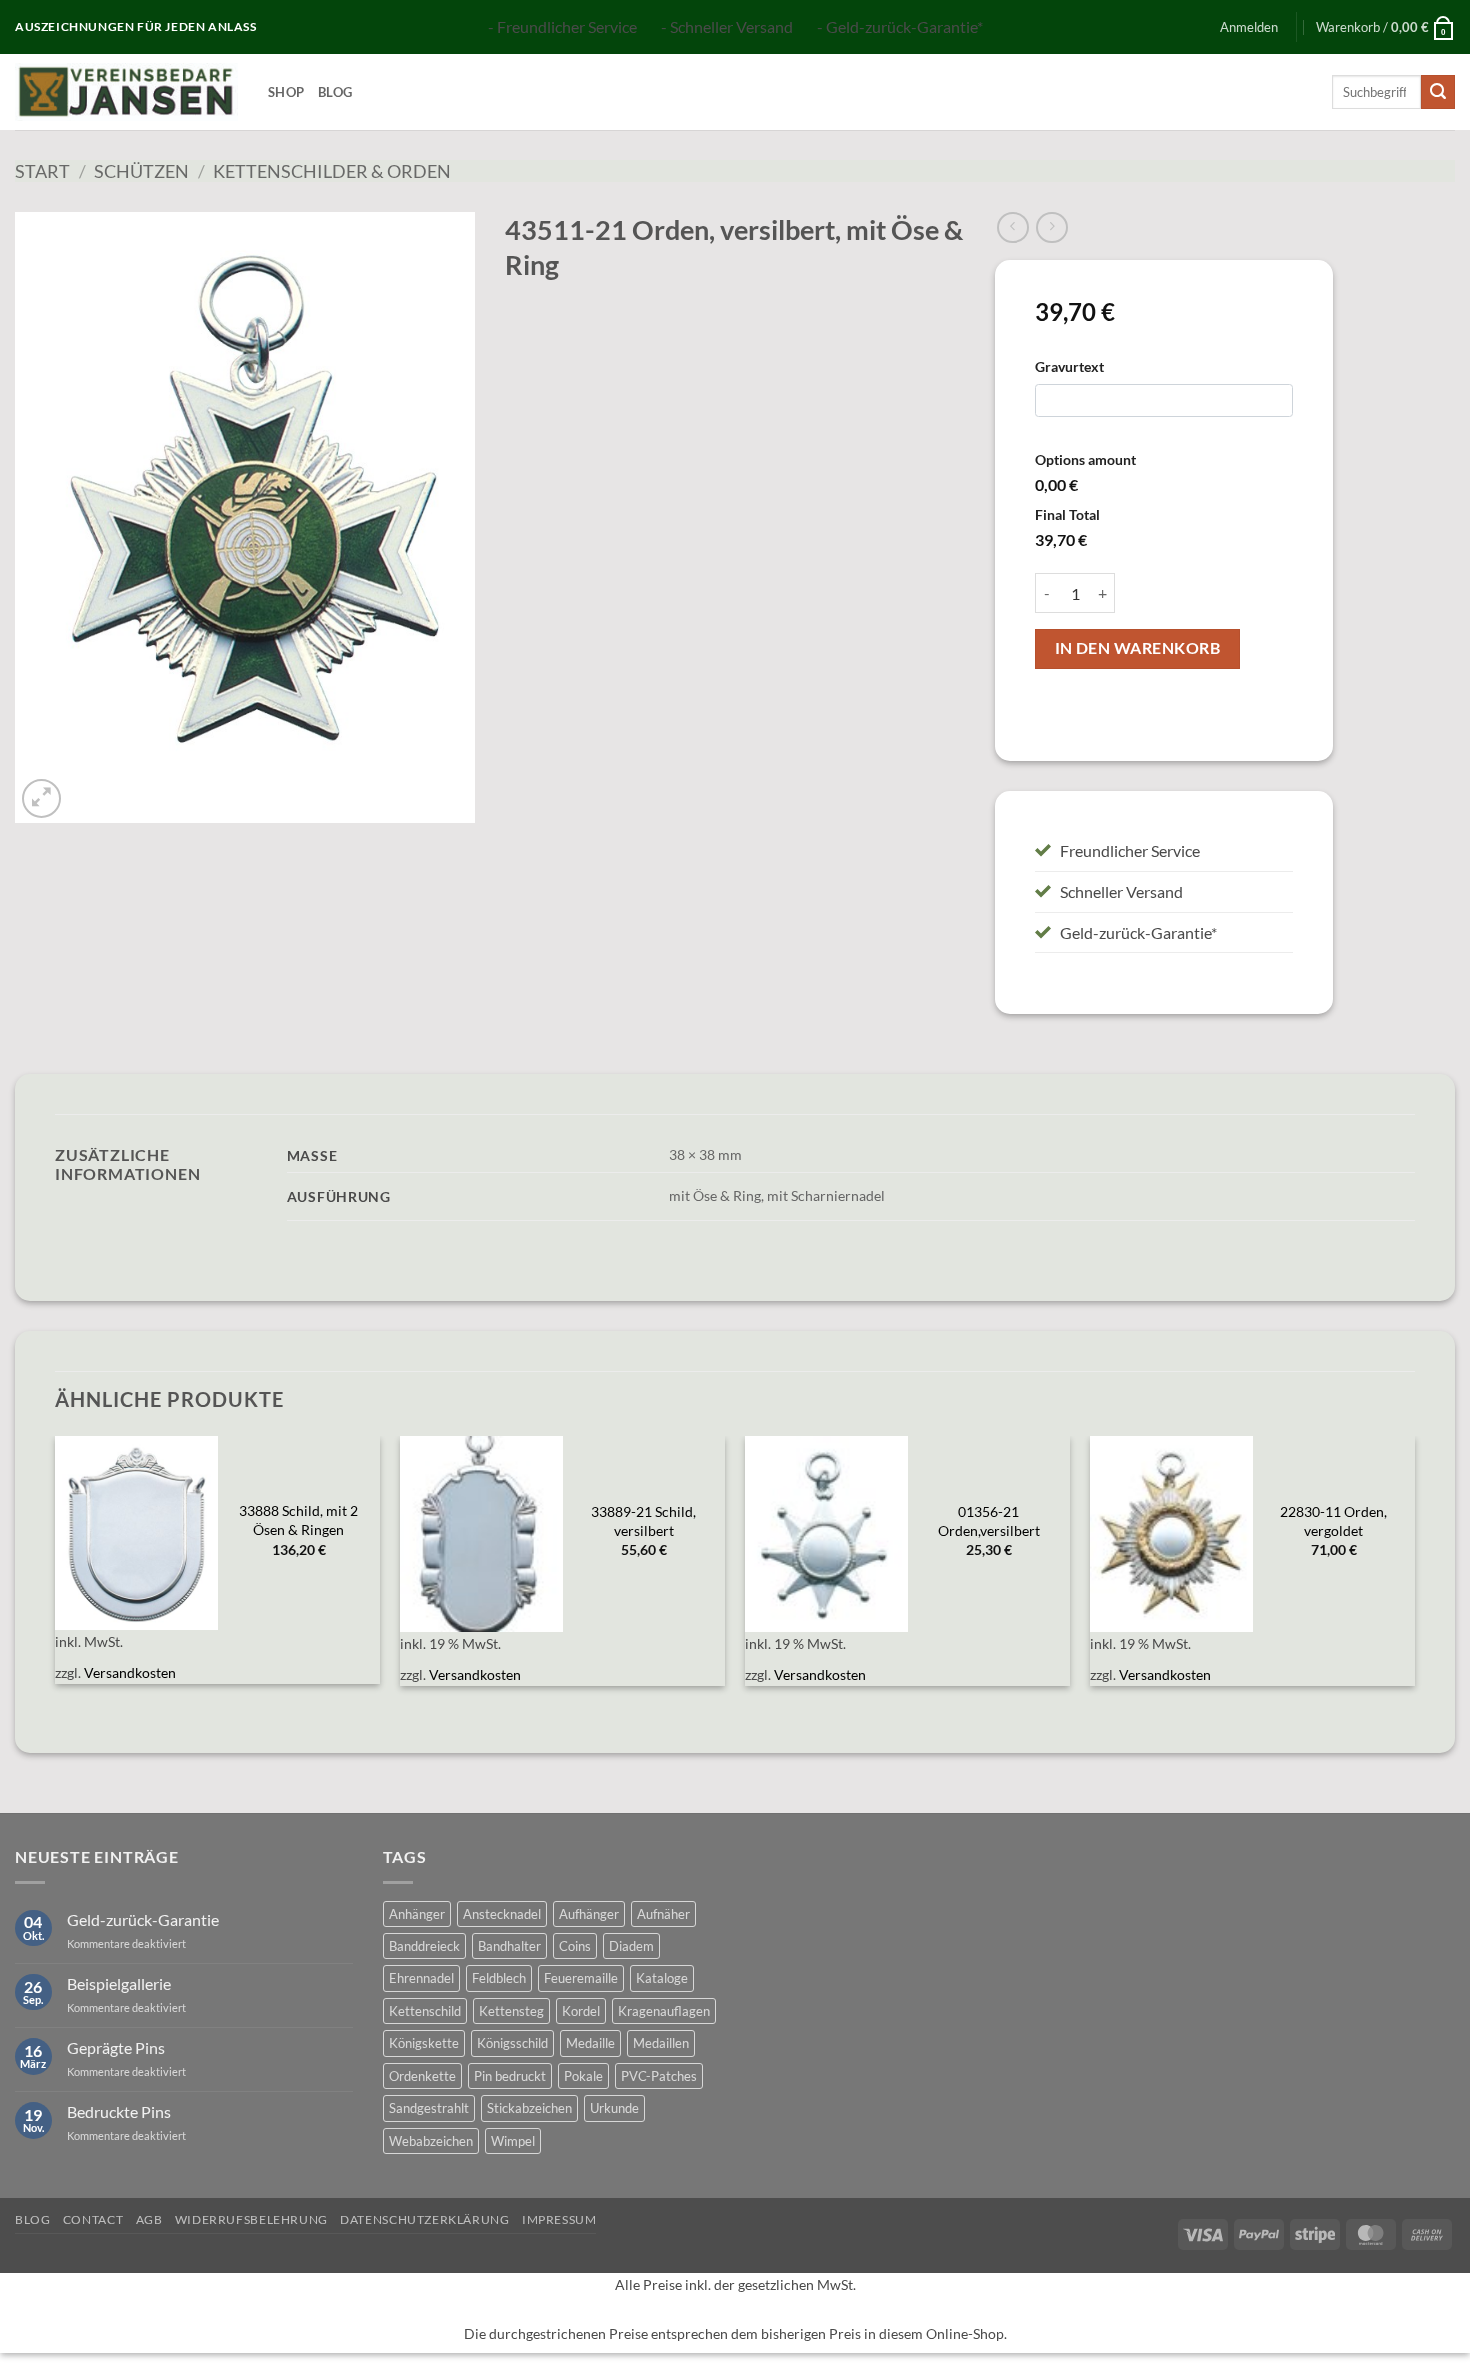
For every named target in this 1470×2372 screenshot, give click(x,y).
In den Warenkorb (1137, 648)
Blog (335, 92)
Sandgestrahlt (429, 2108)
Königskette (424, 2043)
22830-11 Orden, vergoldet (1333, 1521)
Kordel (581, 2011)
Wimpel (513, 2141)
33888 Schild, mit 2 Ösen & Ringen (298, 1520)
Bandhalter (509, 1946)
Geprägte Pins (116, 2047)
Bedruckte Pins (119, 2111)
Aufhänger (589, 1914)
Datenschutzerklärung (424, 2219)
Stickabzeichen (529, 2108)
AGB (149, 2219)
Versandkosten (130, 1672)
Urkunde (614, 2108)
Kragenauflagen (664, 2011)
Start (42, 171)
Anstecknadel (502, 1914)
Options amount (1085, 459)
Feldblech (499, 1978)
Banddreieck (424, 1946)
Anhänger (417, 1914)
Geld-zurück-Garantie (143, 1919)
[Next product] (1012, 227)
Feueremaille (581, 1978)
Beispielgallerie (119, 1983)
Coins (575, 1946)
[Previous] (56, 1572)
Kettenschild (425, 2011)
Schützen (141, 171)
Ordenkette (422, 2076)
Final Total (1067, 514)
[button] (1249, 27)
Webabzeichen (431, 2141)
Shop (286, 92)
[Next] (1414, 1572)
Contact (93, 2219)
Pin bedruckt (510, 2076)
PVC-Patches (659, 2076)
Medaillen (661, 2043)
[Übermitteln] (1438, 92)
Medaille (590, 2043)
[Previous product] (1051, 227)
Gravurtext (1069, 366)
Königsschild (512, 2043)
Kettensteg (511, 2011)
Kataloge (662, 1978)
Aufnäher (663, 1914)
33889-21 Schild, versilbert (643, 1521)
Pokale (583, 2076)
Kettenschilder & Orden (332, 171)
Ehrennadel (421, 1978)
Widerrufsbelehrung (251, 2219)
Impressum (559, 2219)
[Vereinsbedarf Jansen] (126, 92)
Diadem (631, 1946)
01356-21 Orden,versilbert (989, 1521)
